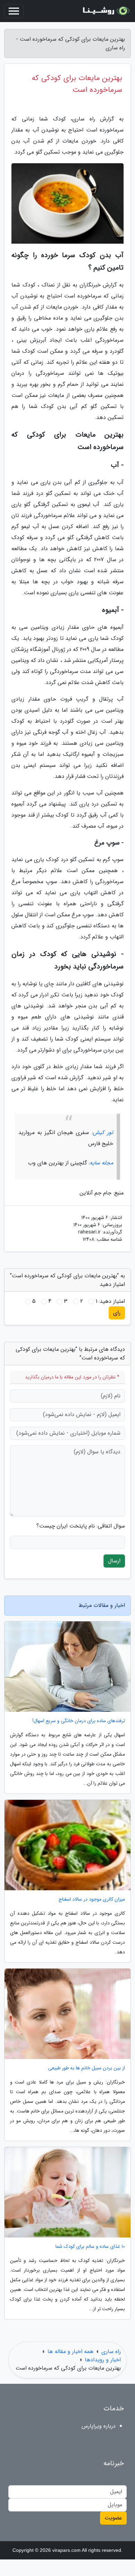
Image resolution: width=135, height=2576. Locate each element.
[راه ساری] (105, 11)
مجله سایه (101, 1163)
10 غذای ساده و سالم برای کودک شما (90, 2247)
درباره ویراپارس (99, 2426)
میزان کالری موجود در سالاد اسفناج (92, 1899)
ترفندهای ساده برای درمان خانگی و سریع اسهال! (79, 1721)
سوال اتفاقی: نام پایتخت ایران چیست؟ (81, 1526)
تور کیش (103, 1133)
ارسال (114, 1561)
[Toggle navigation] (14, 11)
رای (117, 1313)
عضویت (113, 2518)
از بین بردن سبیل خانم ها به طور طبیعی (87, 2068)
